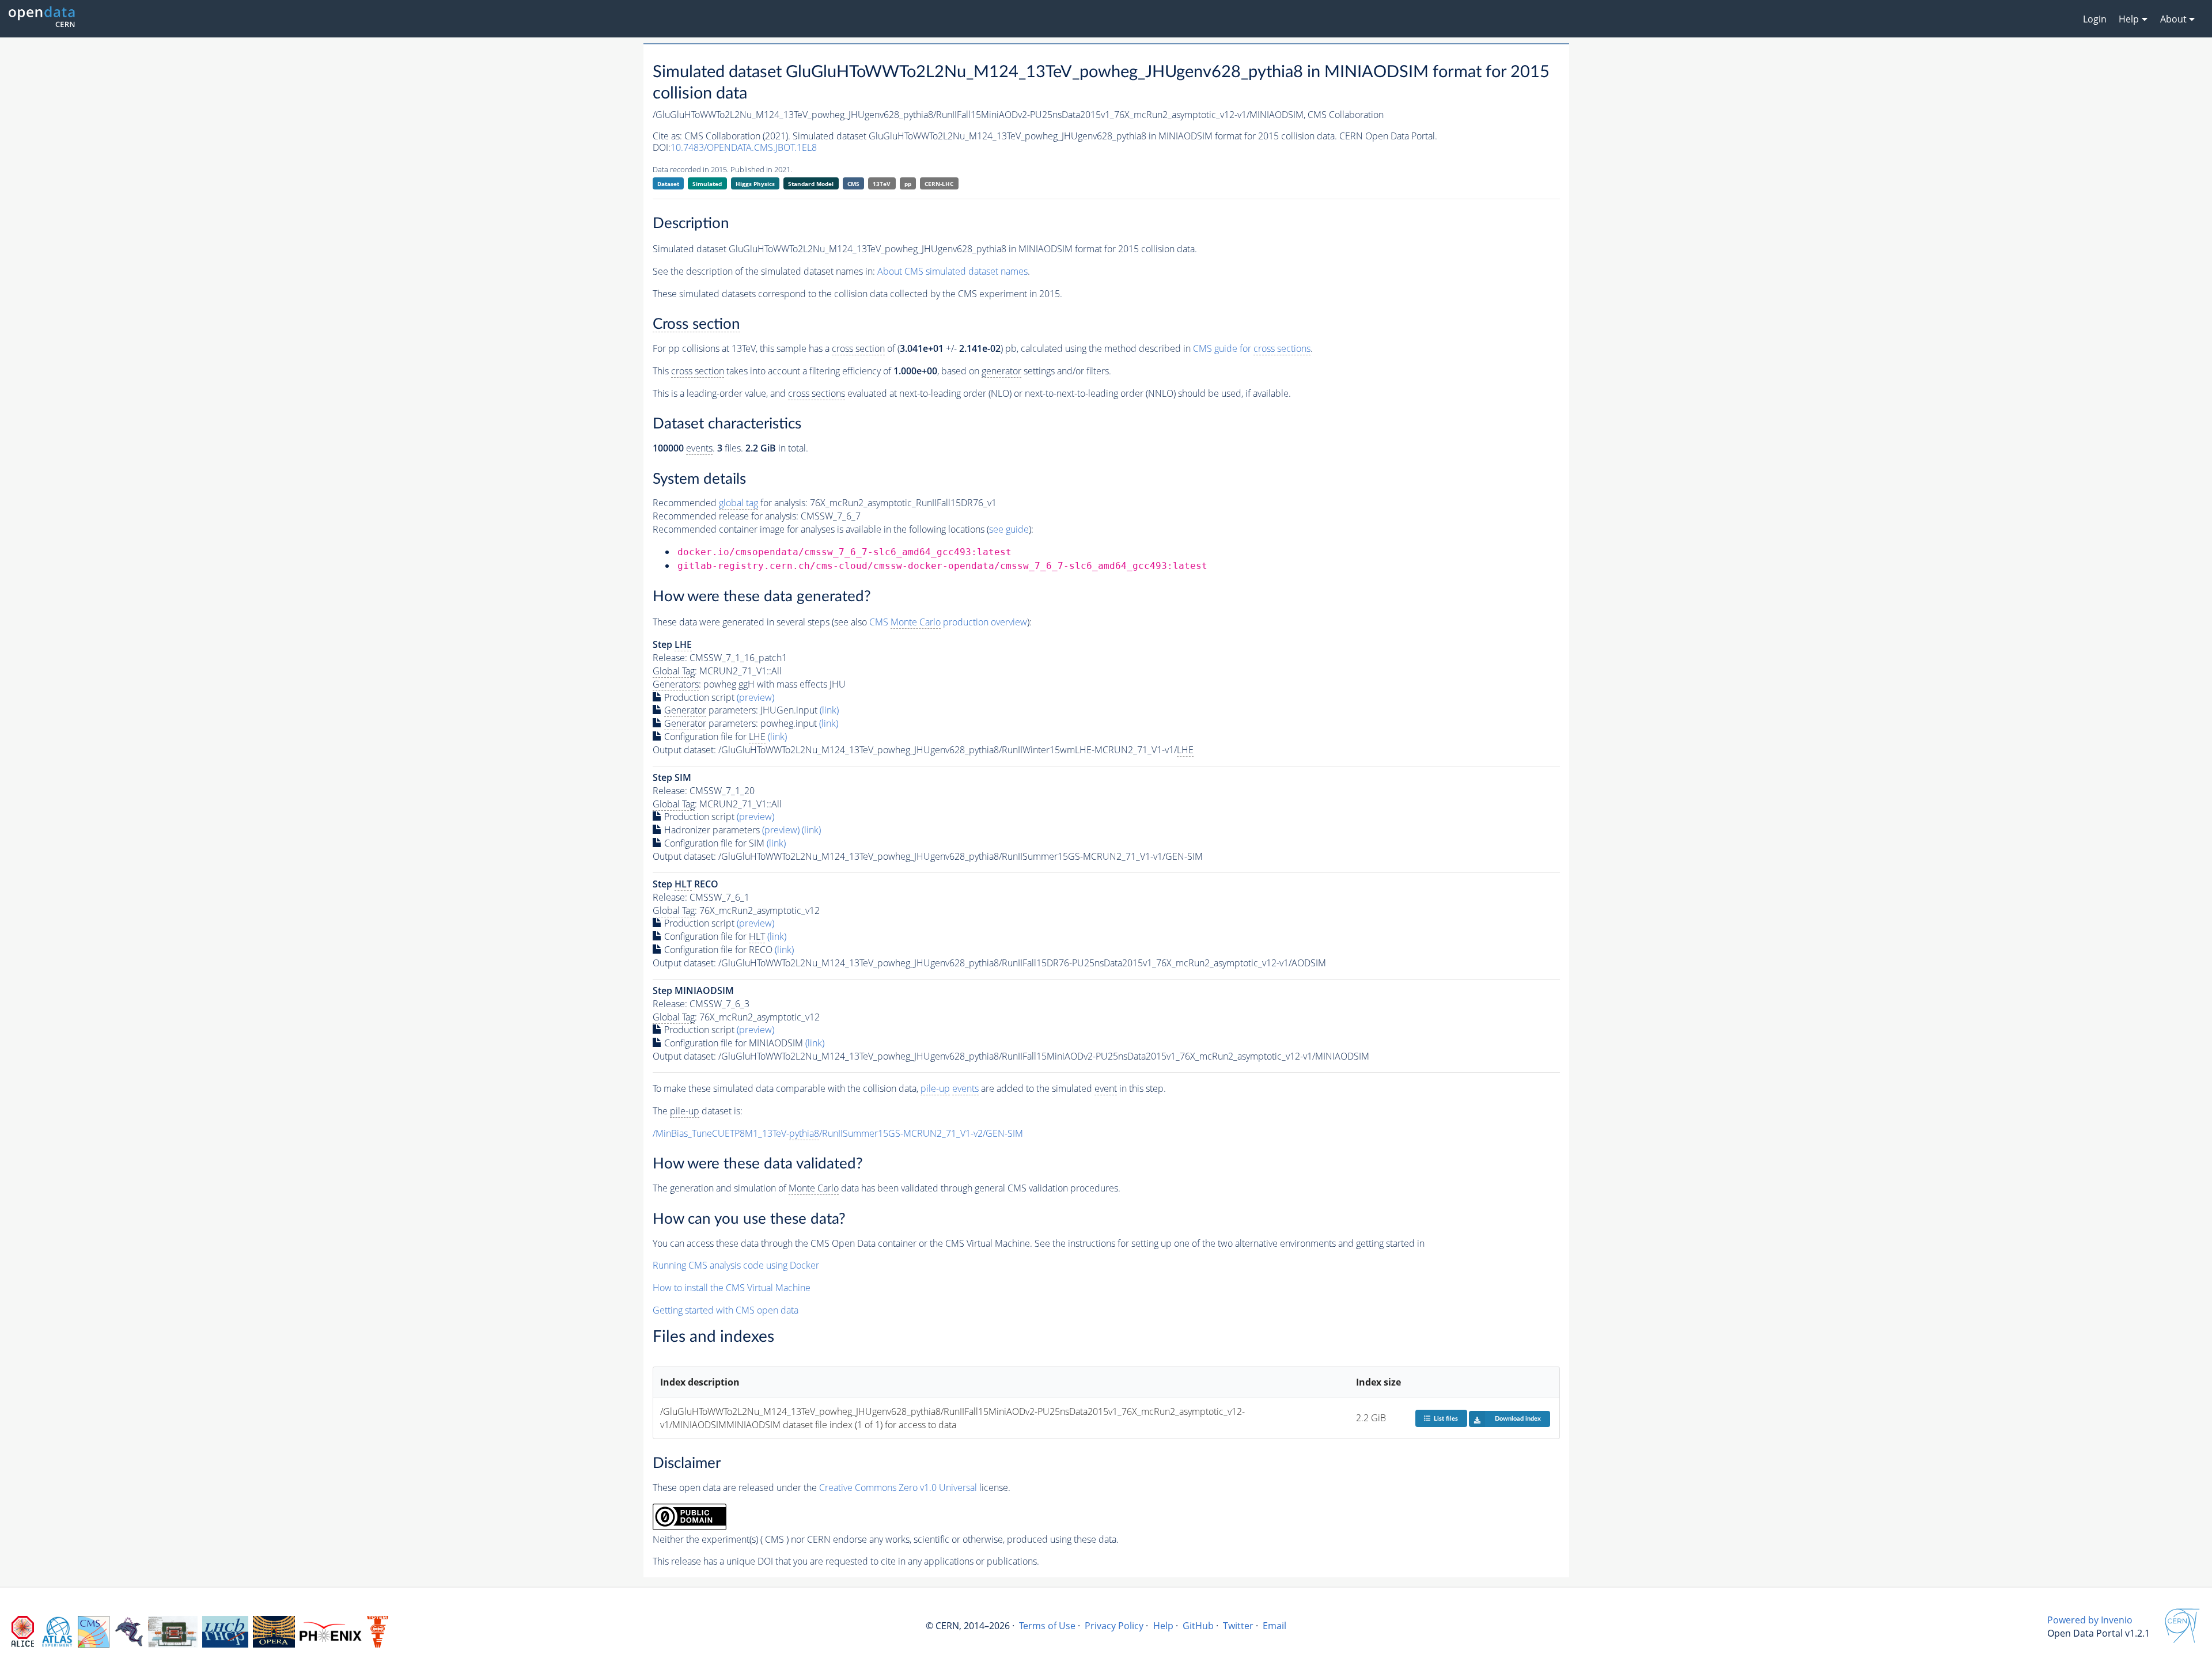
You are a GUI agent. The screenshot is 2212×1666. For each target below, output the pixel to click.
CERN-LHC (939, 184)
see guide (1009, 529)
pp (908, 184)
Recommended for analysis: (730, 503)
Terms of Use (1047, 1626)
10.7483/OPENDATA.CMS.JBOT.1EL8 (744, 147)
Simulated (707, 184)
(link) (829, 710)
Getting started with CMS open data (726, 1310)
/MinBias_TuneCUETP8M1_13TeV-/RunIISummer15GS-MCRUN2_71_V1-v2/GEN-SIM (838, 1133)
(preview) (755, 697)
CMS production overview (948, 622)
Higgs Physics (755, 184)
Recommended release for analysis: (726, 516)
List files (1446, 1419)
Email (1274, 1626)
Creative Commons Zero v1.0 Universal (898, 1487)
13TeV (882, 184)
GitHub (1198, 1626)
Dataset (668, 184)
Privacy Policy (1114, 1626)
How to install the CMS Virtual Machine (732, 1288)
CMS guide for (1252, 348)
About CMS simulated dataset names (952, 271)
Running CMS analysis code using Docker (736, 1265)
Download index (1518, 1419)
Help (1163, 1626)
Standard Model (811, 184)
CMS (853, 184)
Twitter (1238, 1626)
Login (2095, 19)
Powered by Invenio (2090, 1620)
